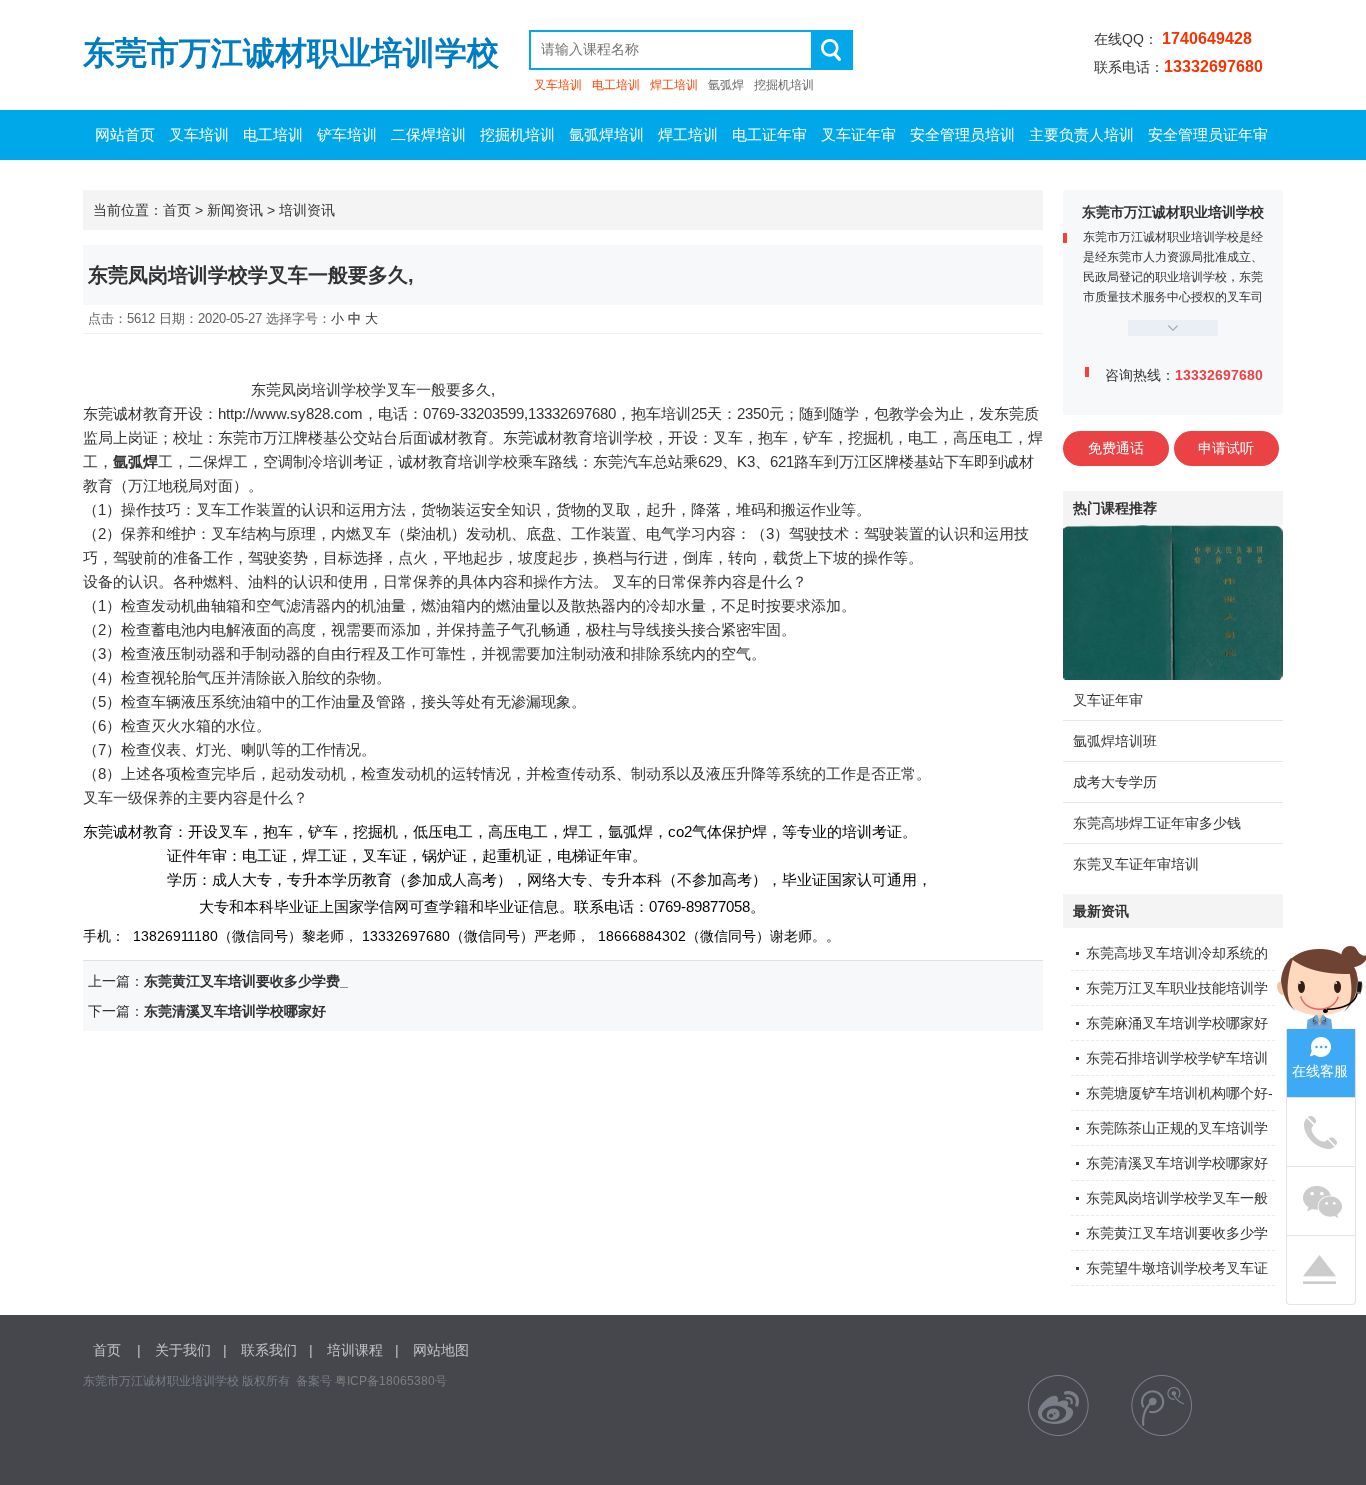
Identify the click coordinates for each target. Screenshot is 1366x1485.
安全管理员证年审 (1208, 134)
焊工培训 (674, 85)
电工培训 (616, 85)
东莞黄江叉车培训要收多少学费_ (246, 981)
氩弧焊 (726, 85)
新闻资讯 (235, 210)
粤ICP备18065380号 (391, 1381)
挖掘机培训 (784, 85)
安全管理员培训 (962, 134)
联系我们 (269, 1350)
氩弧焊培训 (606, 134)
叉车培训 (558, 85)
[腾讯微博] (1161, 1405)
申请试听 (1226, 448)
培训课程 (355, 1350)
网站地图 (441, 1350)
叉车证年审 (858, 134)
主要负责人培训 (1081, 134)
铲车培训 (347, 134)
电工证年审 (769, 134)
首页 (177, 210)
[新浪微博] (1058, 1405)
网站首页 (125, 134)
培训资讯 (307, 210)
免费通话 (1116, 448)
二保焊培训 (428, 134)
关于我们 (183, 1350)
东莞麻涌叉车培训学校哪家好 (1177, 1023)
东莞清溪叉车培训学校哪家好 (1177, 1163)
